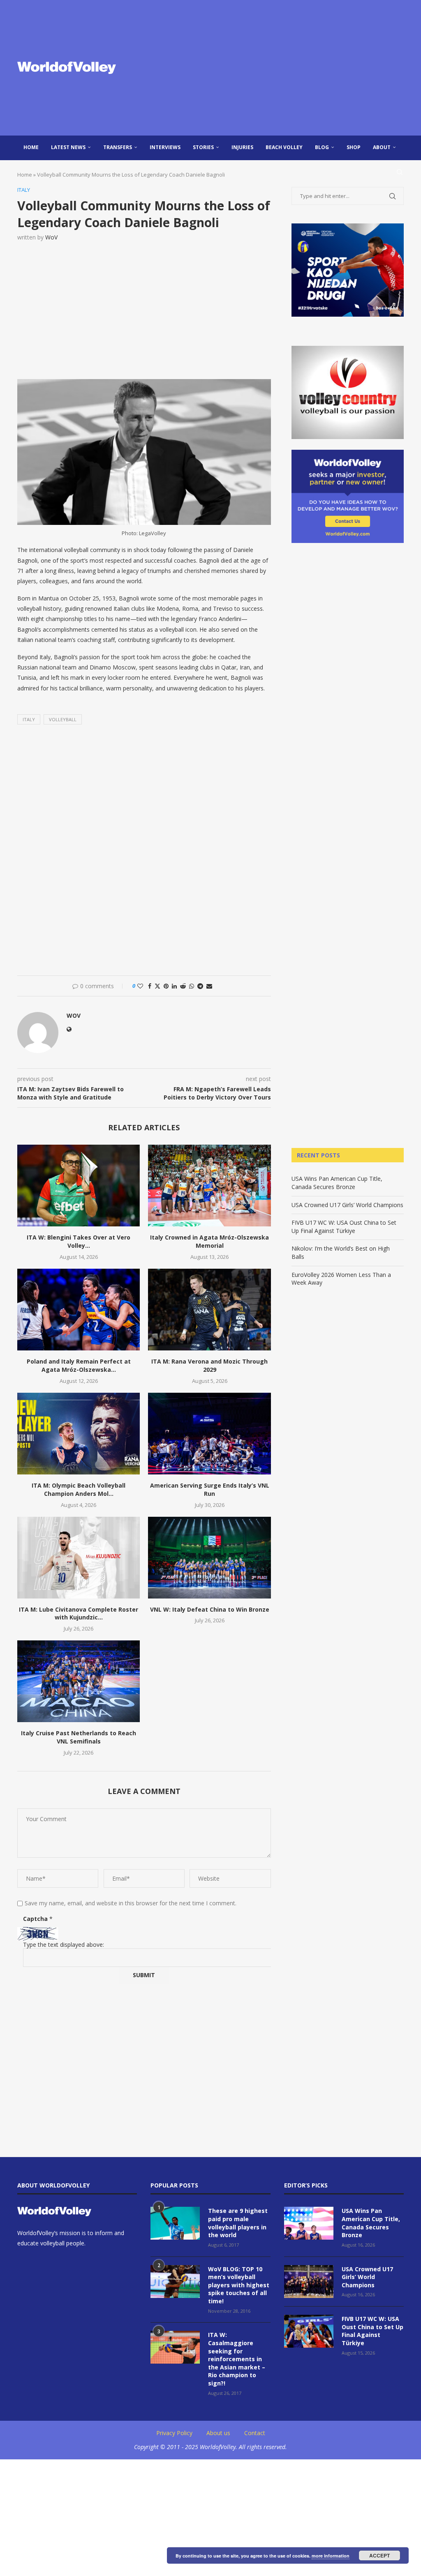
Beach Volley (284, 147)
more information (331, 2556)
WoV (51, 237)
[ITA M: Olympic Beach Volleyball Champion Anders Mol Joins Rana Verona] (79, 1434)
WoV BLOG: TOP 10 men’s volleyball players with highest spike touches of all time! (239, 2285)
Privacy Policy (174, 2433)
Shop (354, 147)
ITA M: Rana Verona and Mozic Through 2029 (209, 1365)
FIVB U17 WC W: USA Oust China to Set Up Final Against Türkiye (344, 1227)
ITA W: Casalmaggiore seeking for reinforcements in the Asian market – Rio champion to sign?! (237, 2359)
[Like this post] (140, 986)
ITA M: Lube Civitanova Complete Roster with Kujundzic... (79, 1613)
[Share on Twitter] (157, 986)
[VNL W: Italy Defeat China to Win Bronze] (209, 1558)
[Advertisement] (276, 68)
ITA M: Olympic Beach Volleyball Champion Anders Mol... (79, 1489)
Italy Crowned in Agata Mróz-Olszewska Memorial (209, 1241)
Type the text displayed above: (64, 1945)
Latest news (68, 147)
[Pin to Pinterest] (166, 986)
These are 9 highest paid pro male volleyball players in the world (238, 2223)
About (382, 147)
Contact (255, 2433)
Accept (379, 2555)
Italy (29, 719)
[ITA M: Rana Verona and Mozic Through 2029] (209, 1310)
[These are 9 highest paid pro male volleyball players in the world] (175, 2223)
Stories (203, 147)
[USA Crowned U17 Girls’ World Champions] (309, 2282)
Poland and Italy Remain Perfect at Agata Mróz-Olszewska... (79, 1365)
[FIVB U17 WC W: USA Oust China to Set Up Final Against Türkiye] (309, 2331)
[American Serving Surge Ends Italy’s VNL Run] (209, 1434)
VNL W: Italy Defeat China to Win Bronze (210, 1609)
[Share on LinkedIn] (174, 986)
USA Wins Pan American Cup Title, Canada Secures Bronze (337, 1183)
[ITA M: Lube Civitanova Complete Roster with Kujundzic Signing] (79, 1558)
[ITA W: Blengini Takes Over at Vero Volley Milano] (79, 1186)
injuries (242, 147)
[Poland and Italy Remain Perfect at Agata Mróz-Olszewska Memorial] (79, 1310)
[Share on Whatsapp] (192, 986)
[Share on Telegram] (200, 986)
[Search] (400, 172)
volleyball (63, 719)
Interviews (165, 147)
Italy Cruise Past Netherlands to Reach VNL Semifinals (79, 1737)
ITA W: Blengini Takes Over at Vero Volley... (79, 1241)
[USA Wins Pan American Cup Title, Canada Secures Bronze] (309, 2223)
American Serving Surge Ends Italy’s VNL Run (210, 1489)
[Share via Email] (209, 986)
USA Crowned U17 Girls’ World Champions (347, 1205)
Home (31, 147)
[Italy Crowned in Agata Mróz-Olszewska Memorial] (209, 1186)
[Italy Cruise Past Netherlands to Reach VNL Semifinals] (79, 1681)
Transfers (118, 147)
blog (322, 147)
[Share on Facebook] (150, 986)
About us (218, 2433)
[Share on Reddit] (183, 986)
